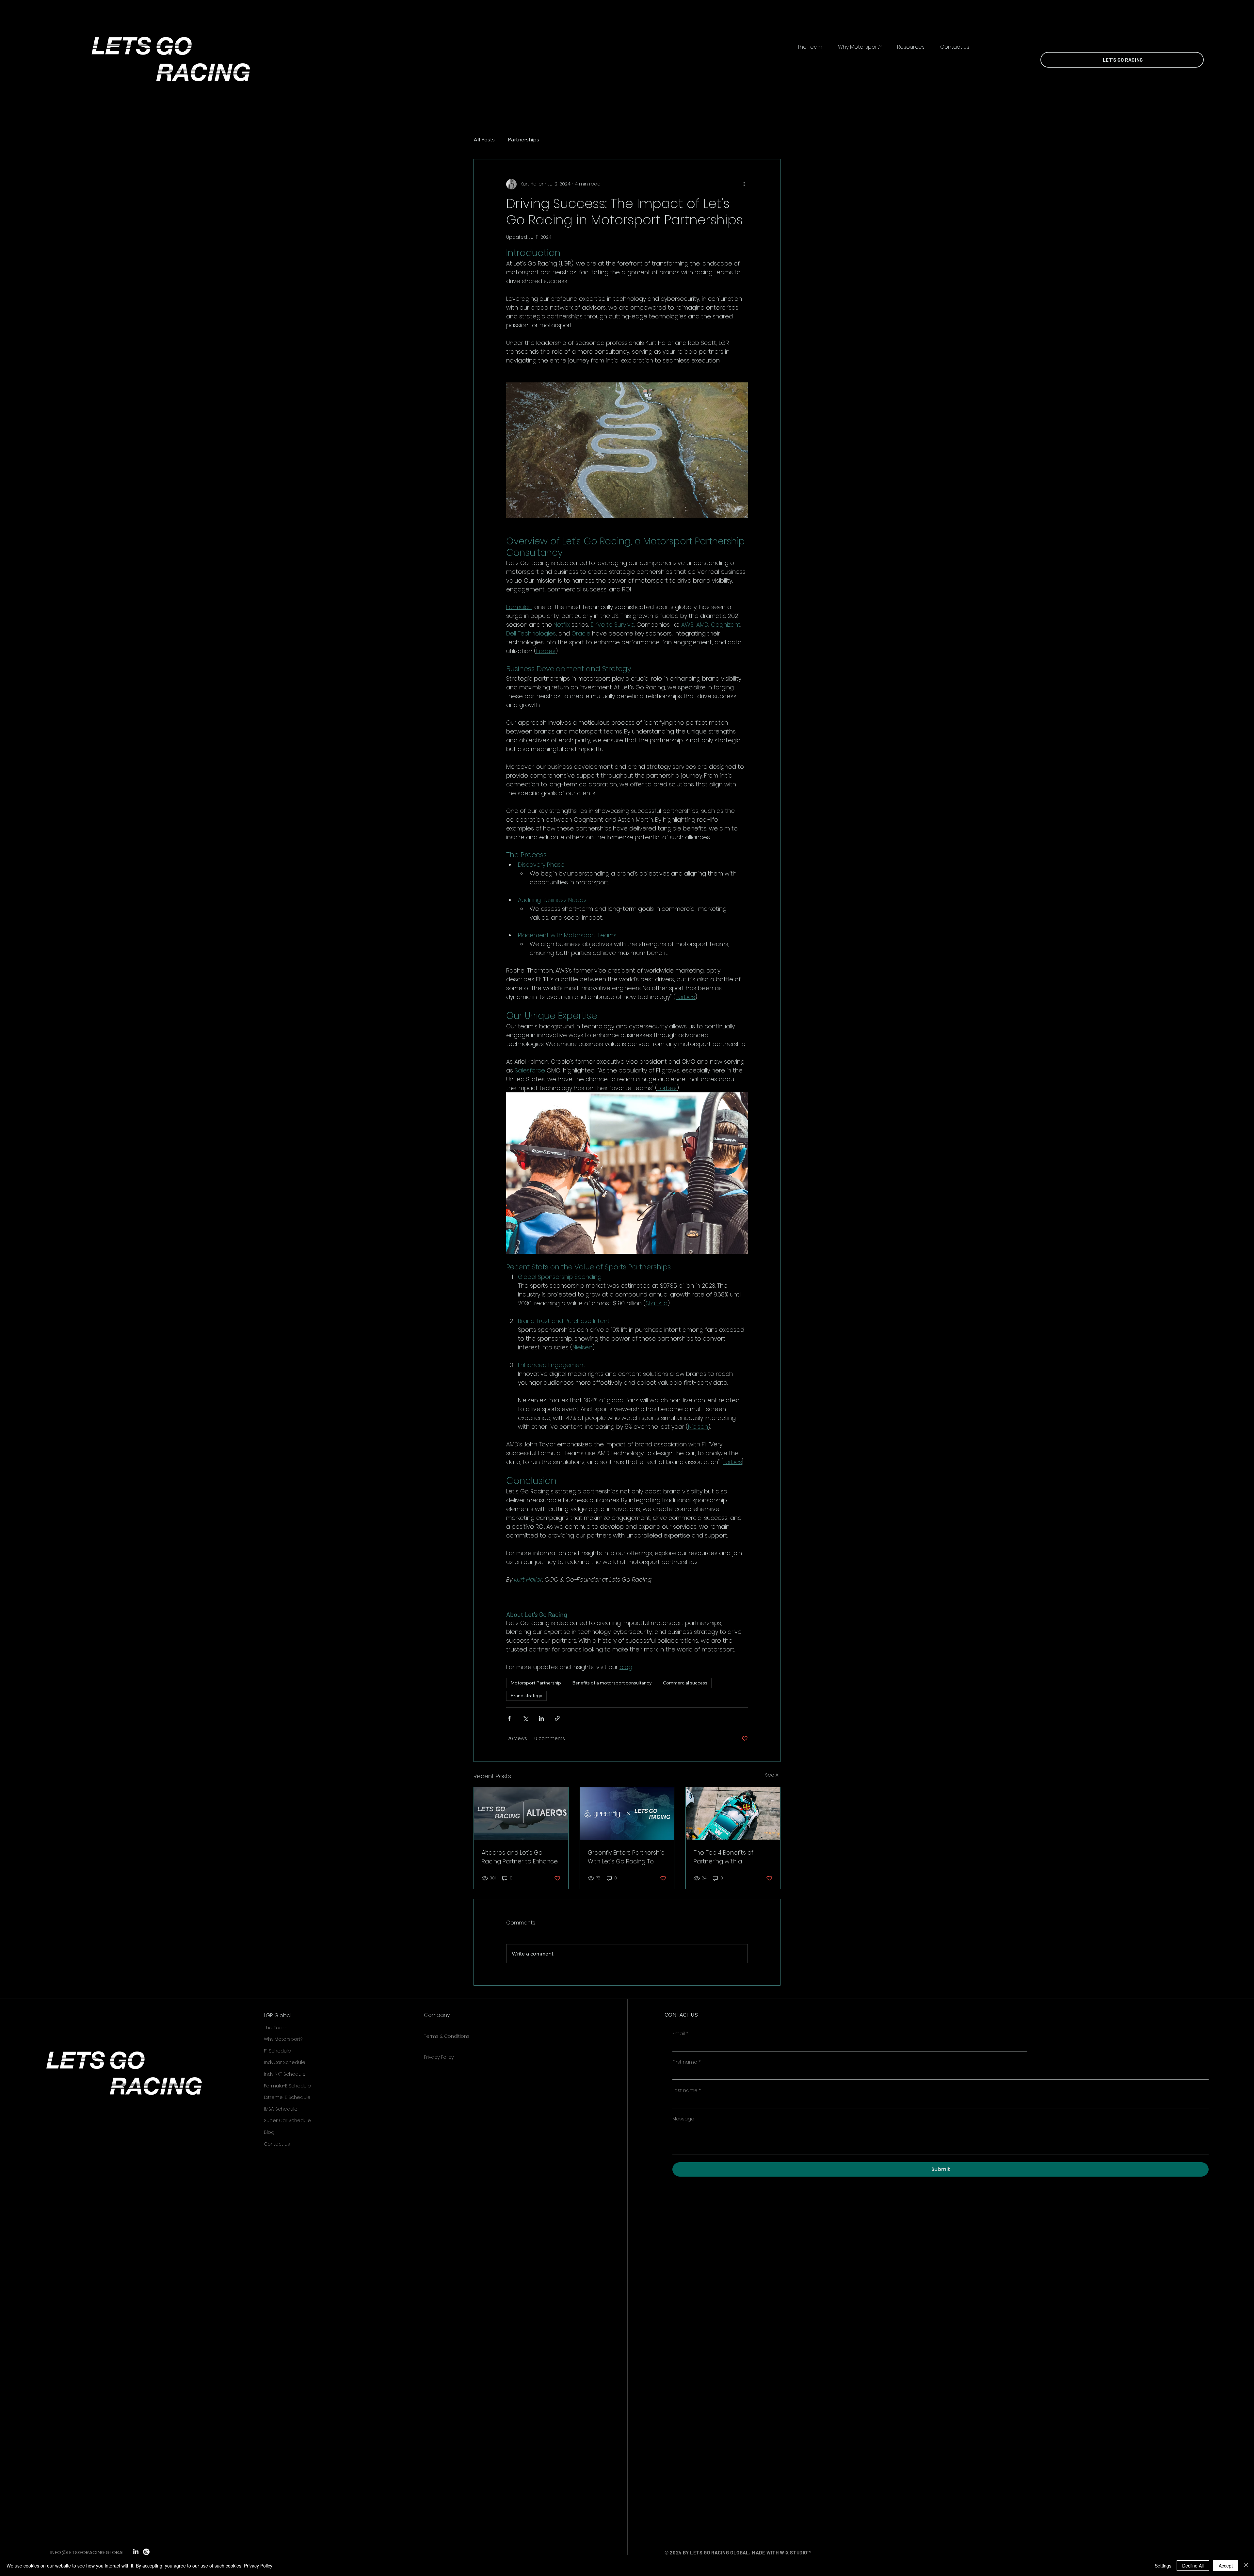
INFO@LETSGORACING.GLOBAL (88, 2552)
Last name (687, 2091)
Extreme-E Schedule (287, 2097)
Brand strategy (526, 1696)
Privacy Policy (439, 2057)
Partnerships (523, 139)
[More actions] (744, 184)
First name (686, 2062)
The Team (276, 2028)
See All (773, 1775)
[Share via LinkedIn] (541, 1718)
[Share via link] (557, 1718)
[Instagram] (146, 2552)
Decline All (1193, 2566)
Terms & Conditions (447, 2036)
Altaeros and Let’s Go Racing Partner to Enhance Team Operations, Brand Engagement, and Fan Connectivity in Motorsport (520, 1857)
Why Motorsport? (283, 2039)
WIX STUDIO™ (795, 2552)
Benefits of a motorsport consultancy (612, 1683)
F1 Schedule (277, 2051)
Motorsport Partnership (536, 1683)
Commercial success (685, 1683)
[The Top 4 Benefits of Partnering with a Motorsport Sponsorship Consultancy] (733, 1814)
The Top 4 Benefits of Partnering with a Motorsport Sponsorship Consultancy (728, 1857)
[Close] (1246, 2566)
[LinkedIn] (136, 2552)
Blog (269, 2132)
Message (683, 2119)
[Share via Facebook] (509, 1718)
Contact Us (277, 2144)
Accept (1226, 2566)
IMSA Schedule (281, 2109)
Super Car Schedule (287, 2120)
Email (680, 2034)
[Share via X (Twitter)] (525, 1718)
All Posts (484, 139)
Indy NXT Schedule (285, 2074)
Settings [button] (1163, 2566)
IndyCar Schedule (285, 2062)
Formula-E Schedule (287, 2086)
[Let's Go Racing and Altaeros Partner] (521, 1814)
